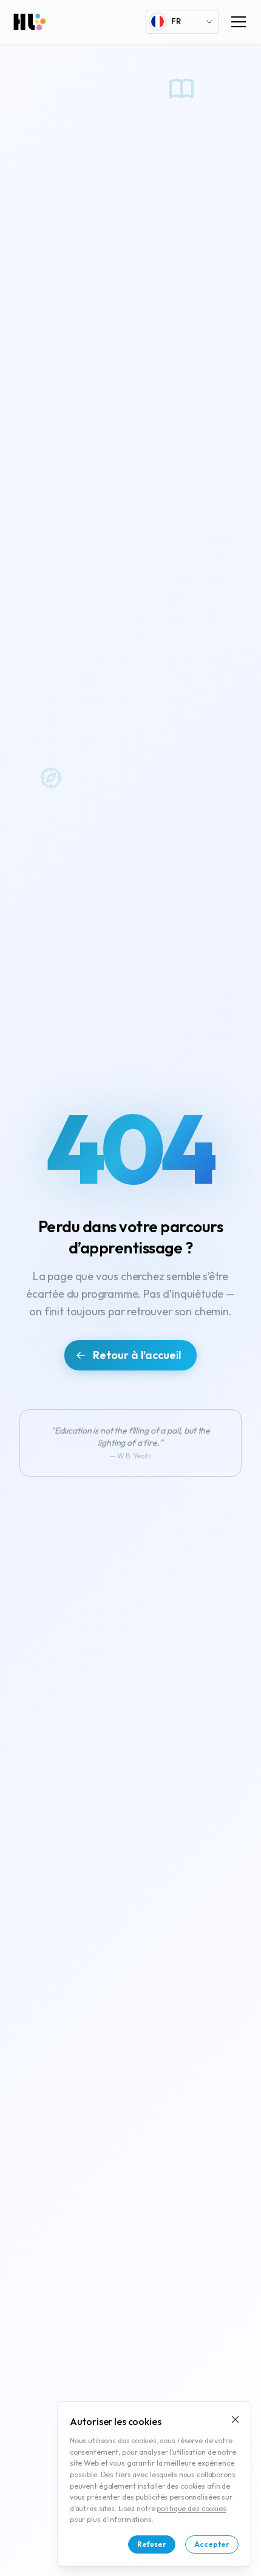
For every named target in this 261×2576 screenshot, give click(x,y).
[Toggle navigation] (239, 22)
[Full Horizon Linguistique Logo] (29, 22)
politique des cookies (191, 2508)
